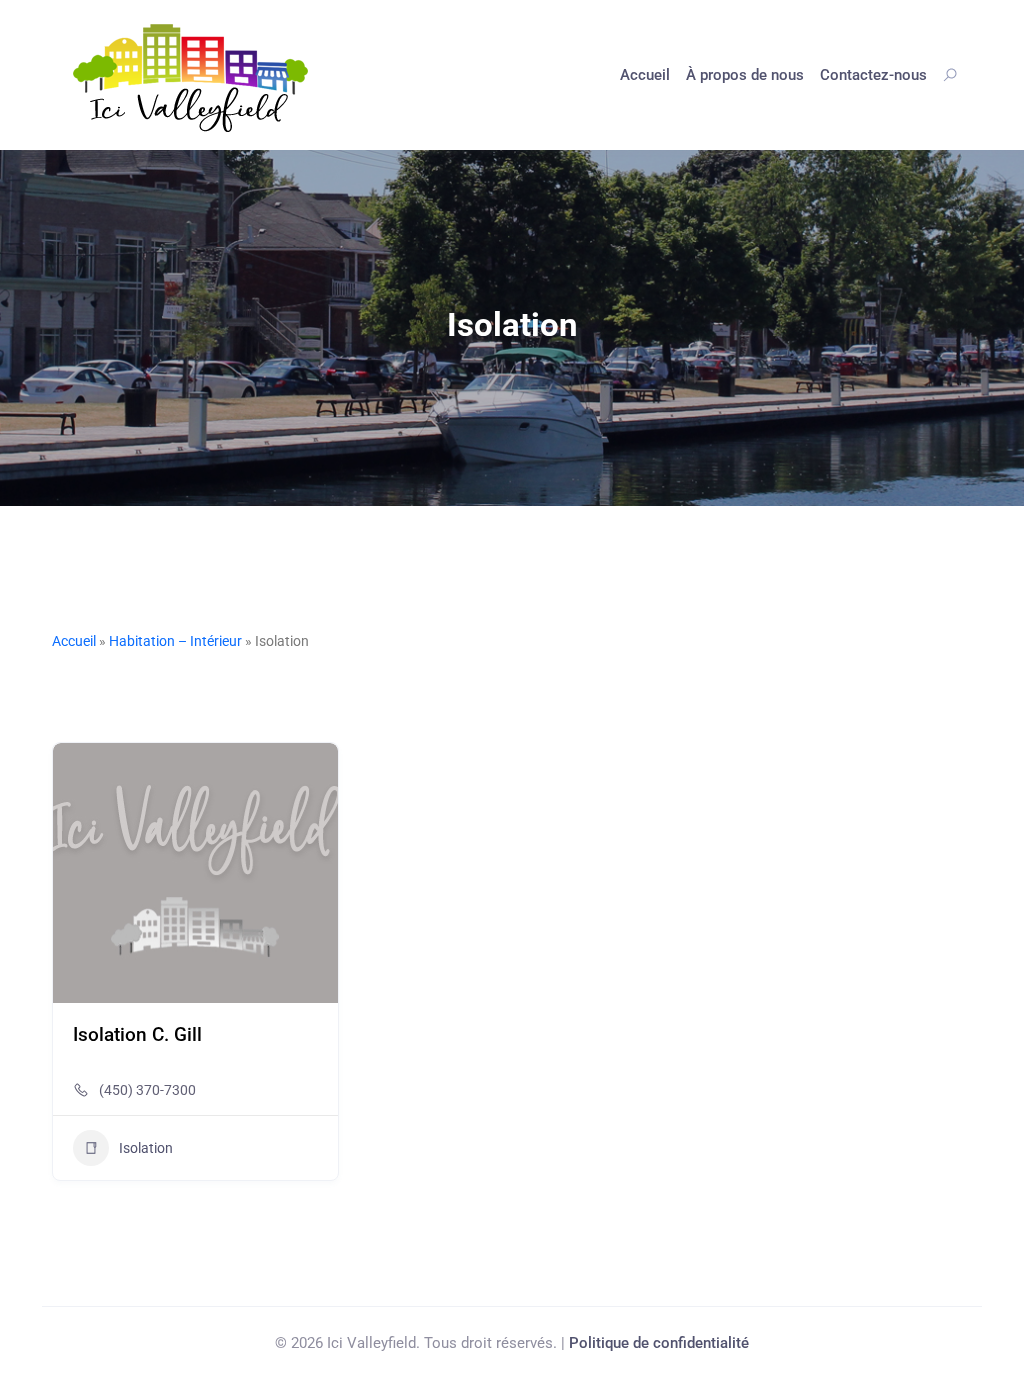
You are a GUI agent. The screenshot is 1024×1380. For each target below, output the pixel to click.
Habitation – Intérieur (175, 641)
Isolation (146, 1148)
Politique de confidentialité (659, 1343)
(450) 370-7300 (147, 1090)
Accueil (645, 75)
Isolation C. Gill (137, 1034)
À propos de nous (745, 75)
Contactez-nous (873, 75)
